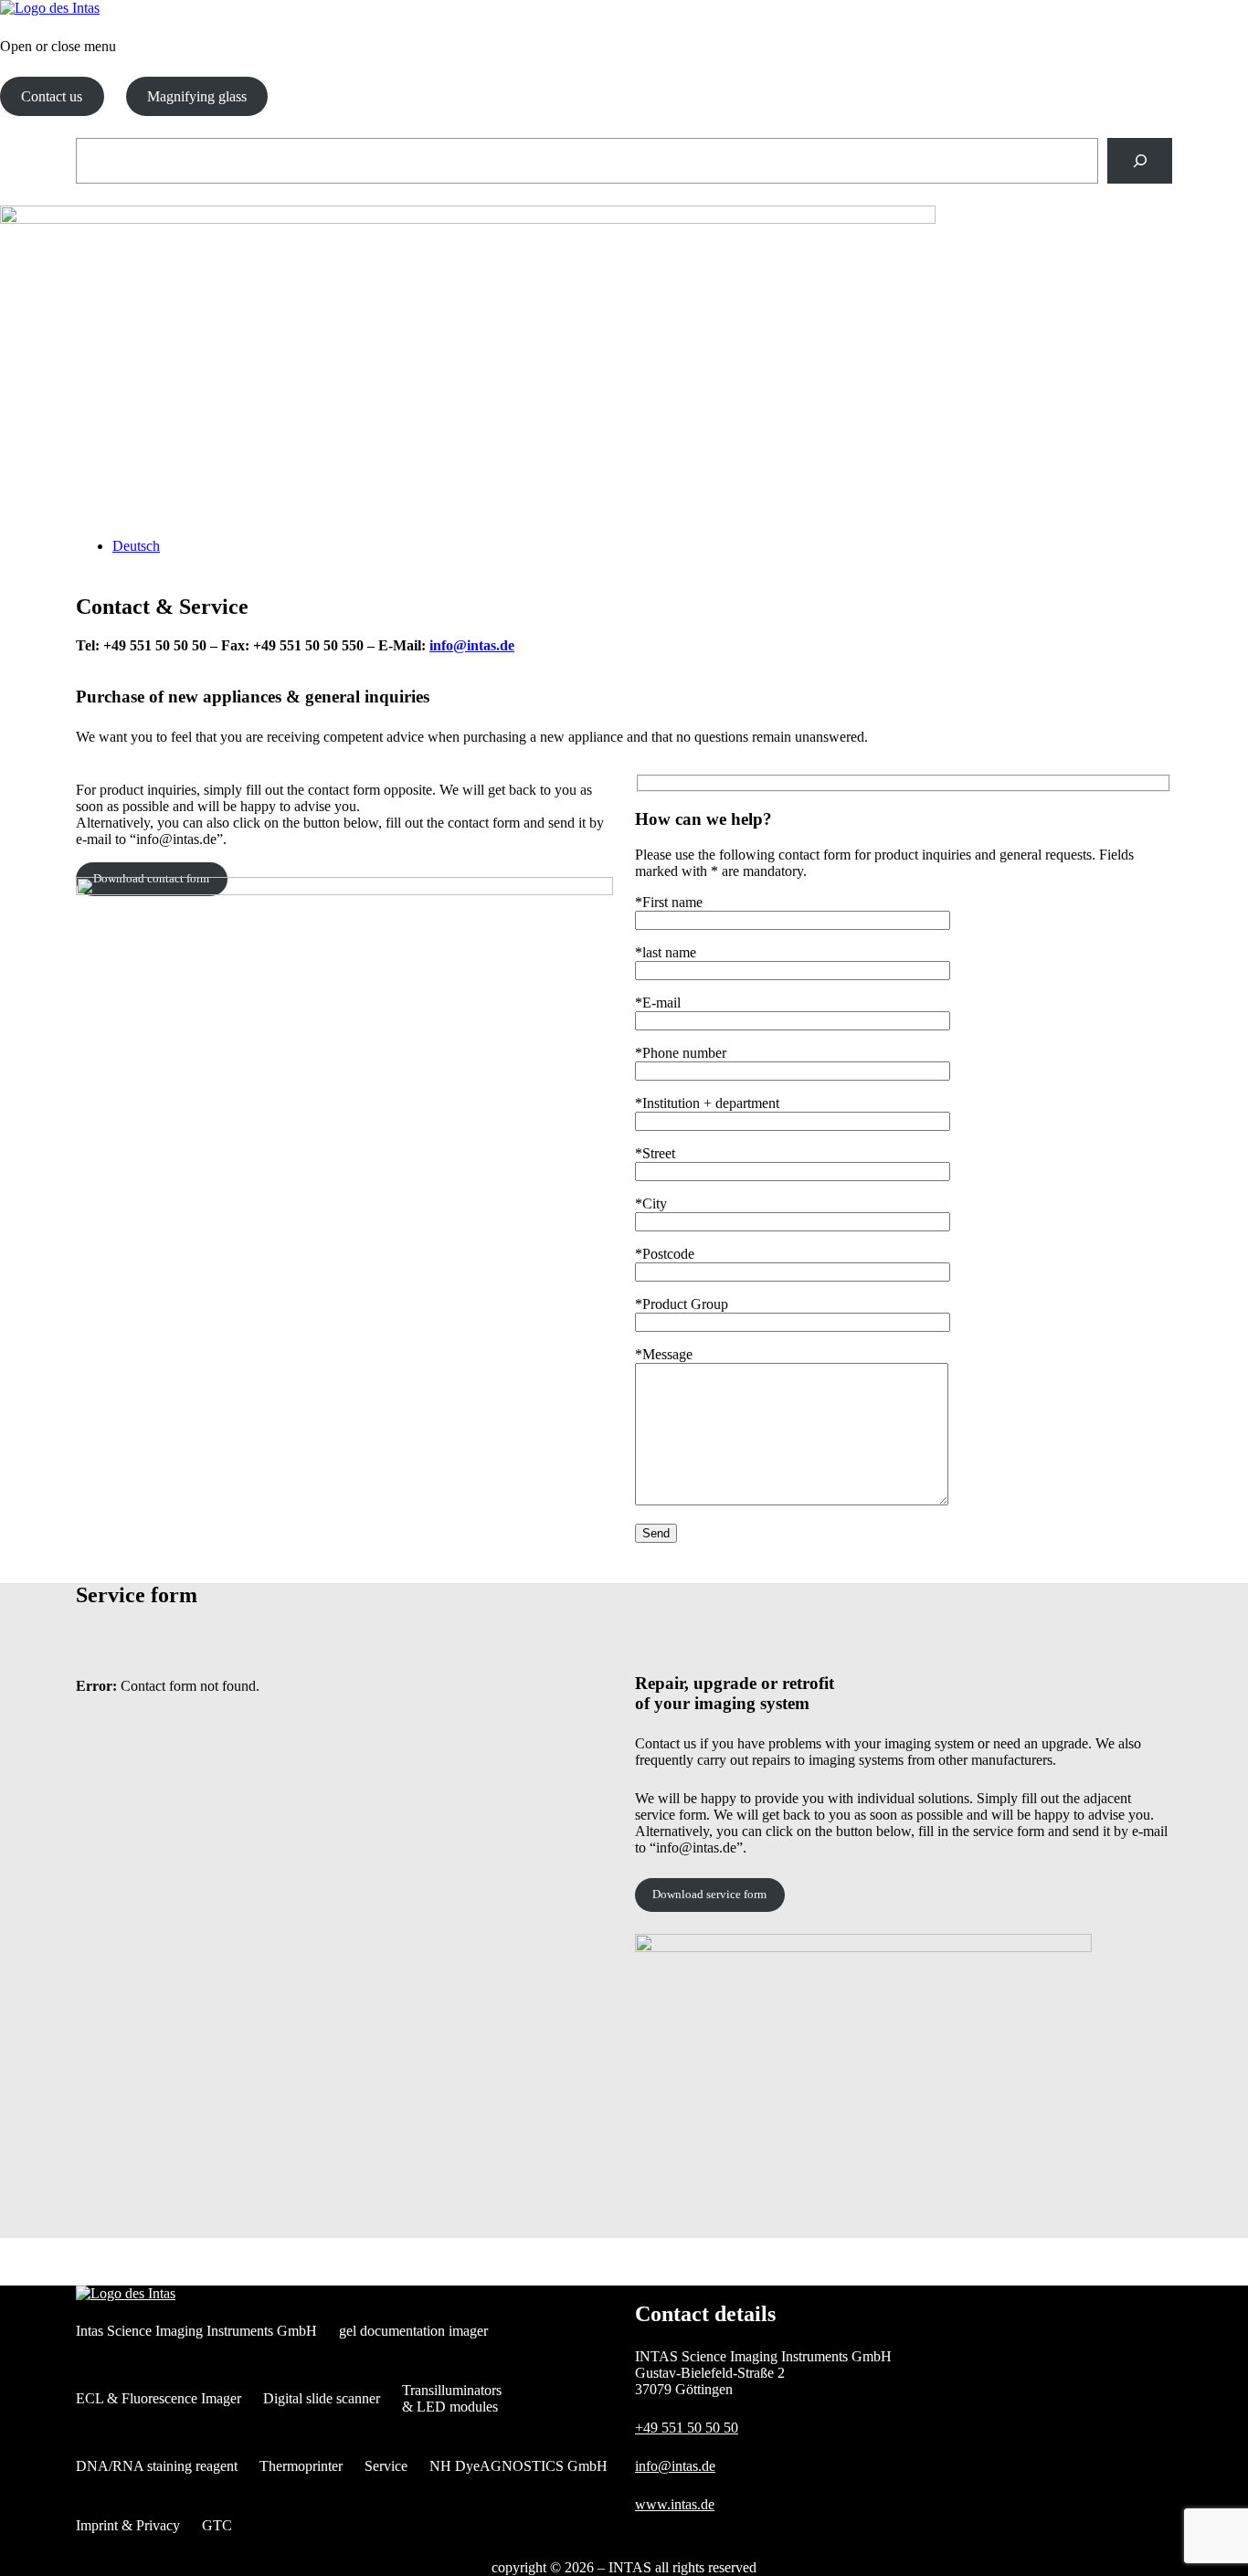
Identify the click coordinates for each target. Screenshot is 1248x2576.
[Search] (1140, 160)
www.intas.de (675, 2504)
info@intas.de (472, 645)
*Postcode (665, 1254)
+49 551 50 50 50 (687, 2428)
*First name (669, 902)
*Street (655, 1153)
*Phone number (681, 1053)
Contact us (52, 96)
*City (651, 1204)
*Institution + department (707, 1103)
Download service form (709, 1894)
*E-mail (658, 1003)
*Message (664, 1354)
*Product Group (682, 1304)
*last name (666, 952)
